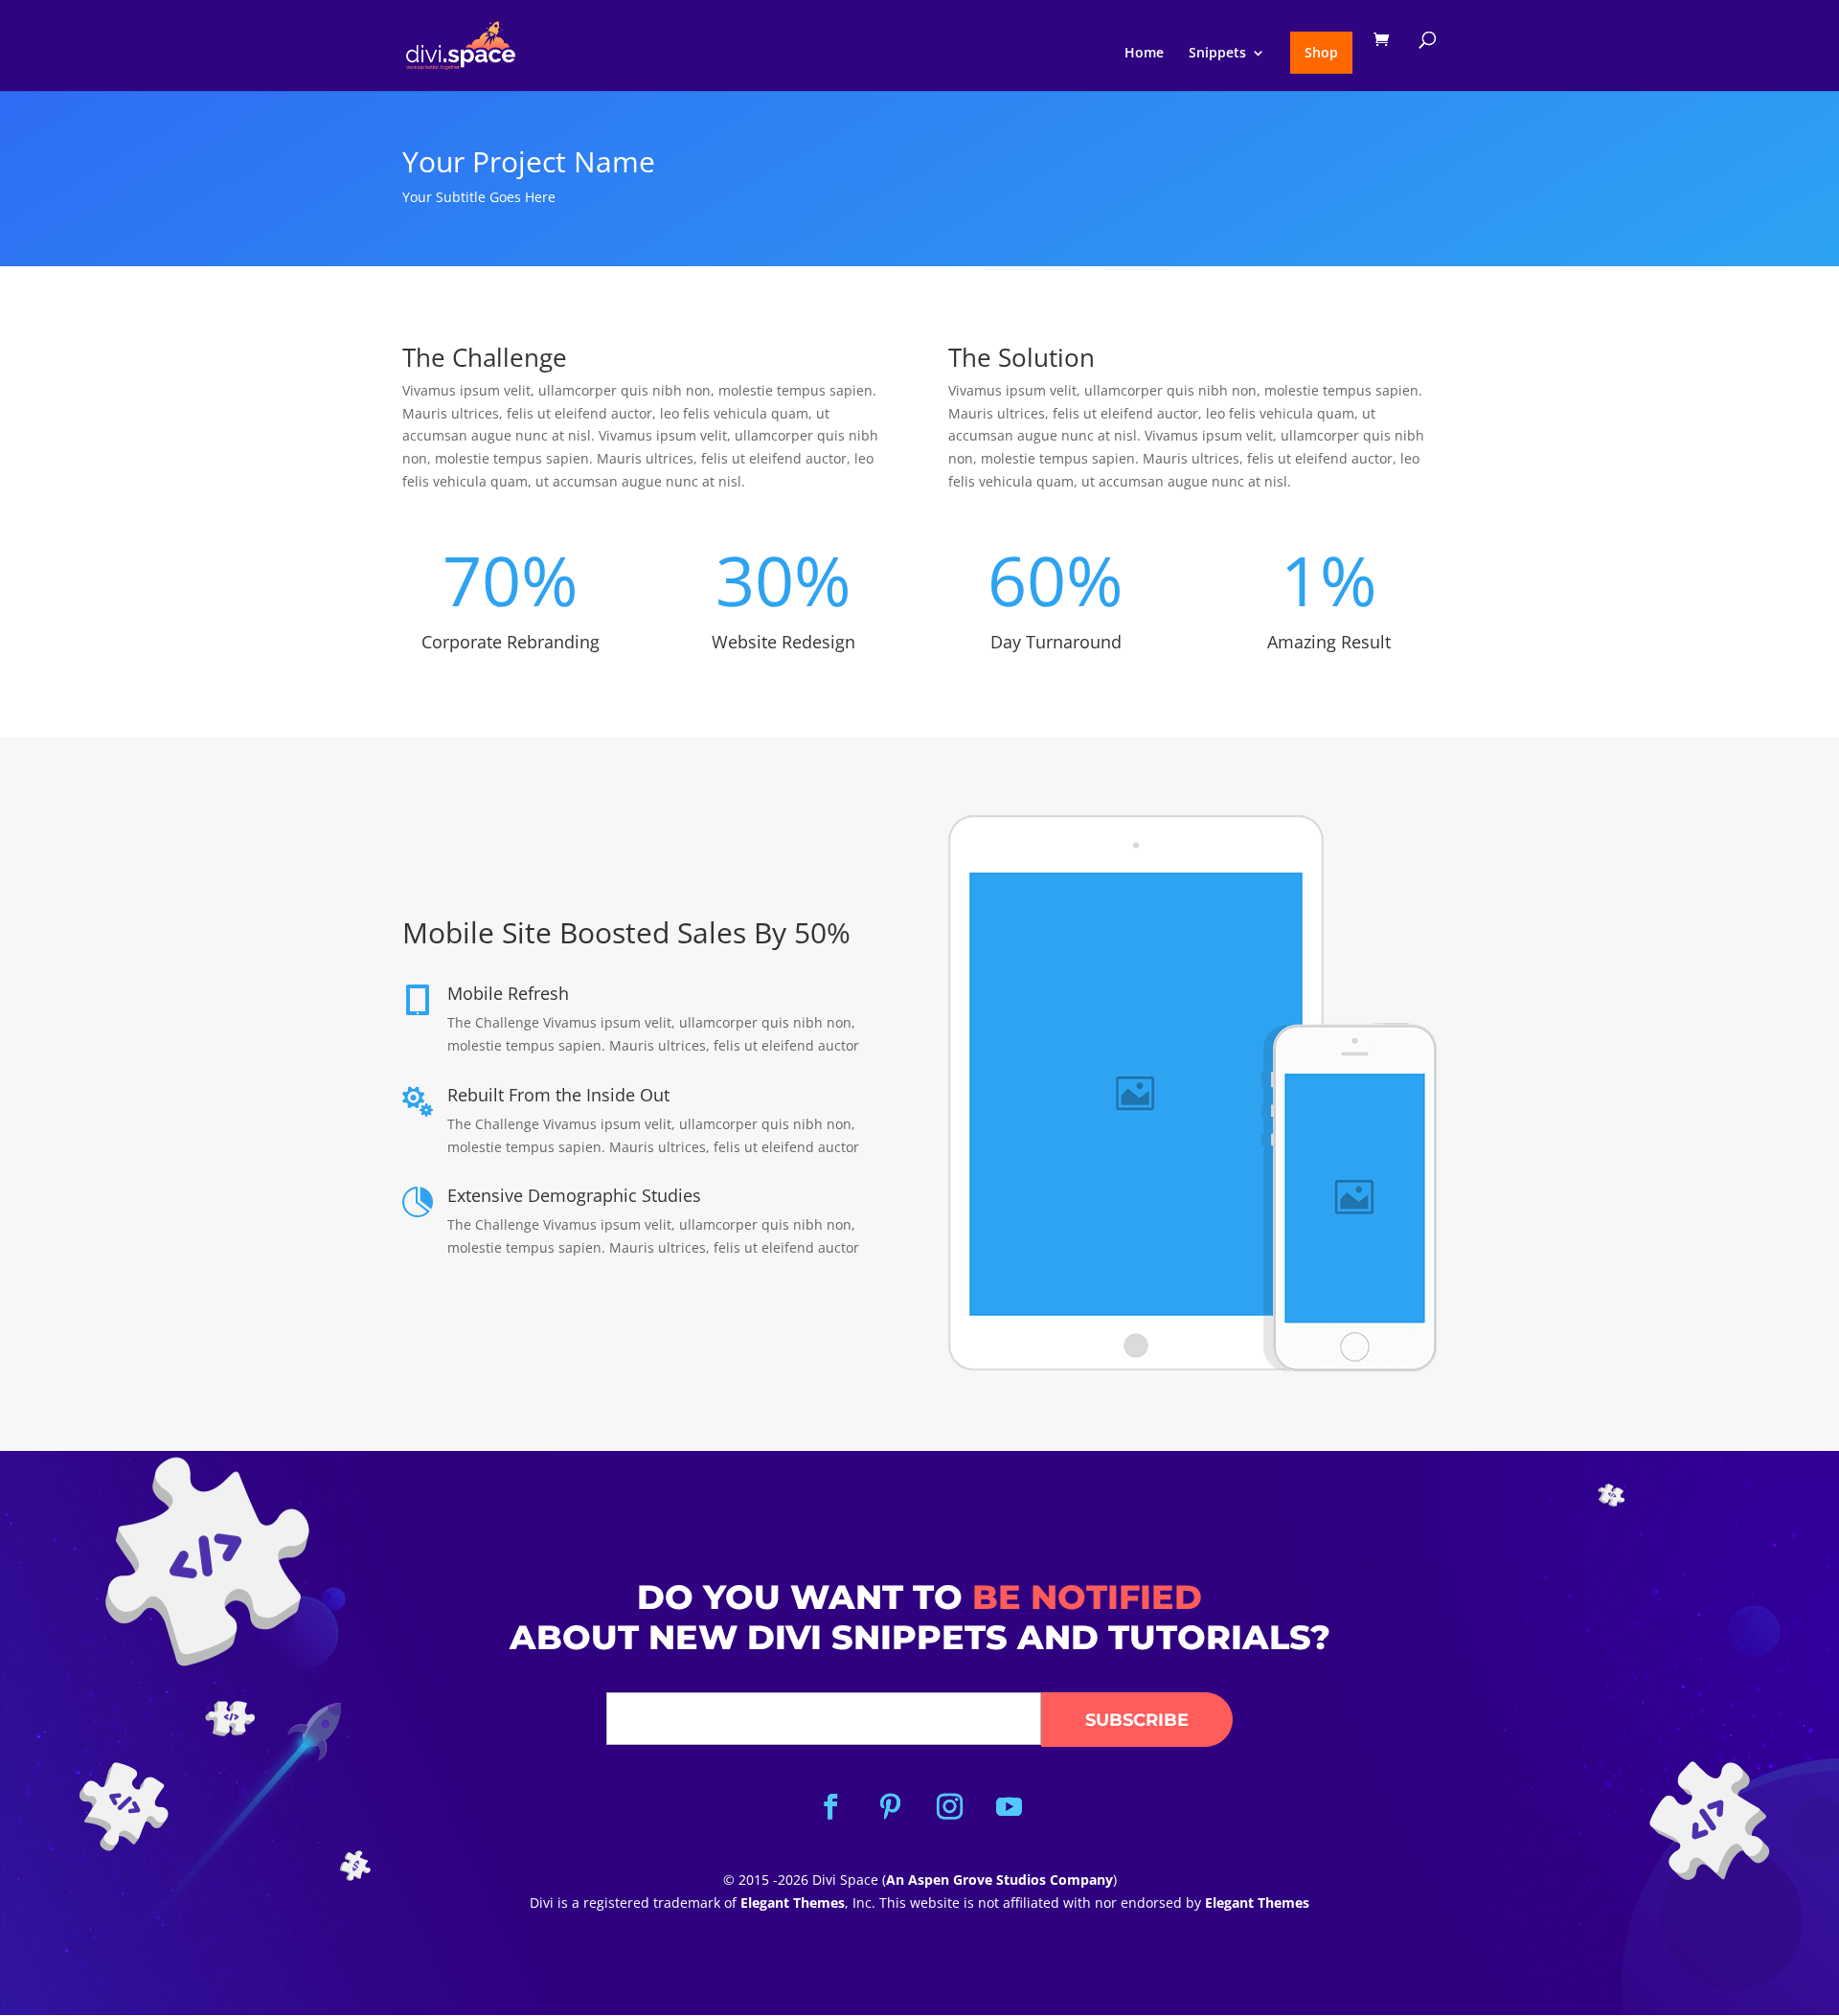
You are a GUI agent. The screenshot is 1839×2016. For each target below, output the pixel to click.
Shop (1321, 52)
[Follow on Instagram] (949, 1807)
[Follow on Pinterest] (890, 1807)
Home (1144, 54)
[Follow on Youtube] (1009, 1807)
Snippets (1217, 54)
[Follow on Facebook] (830, 1807)
